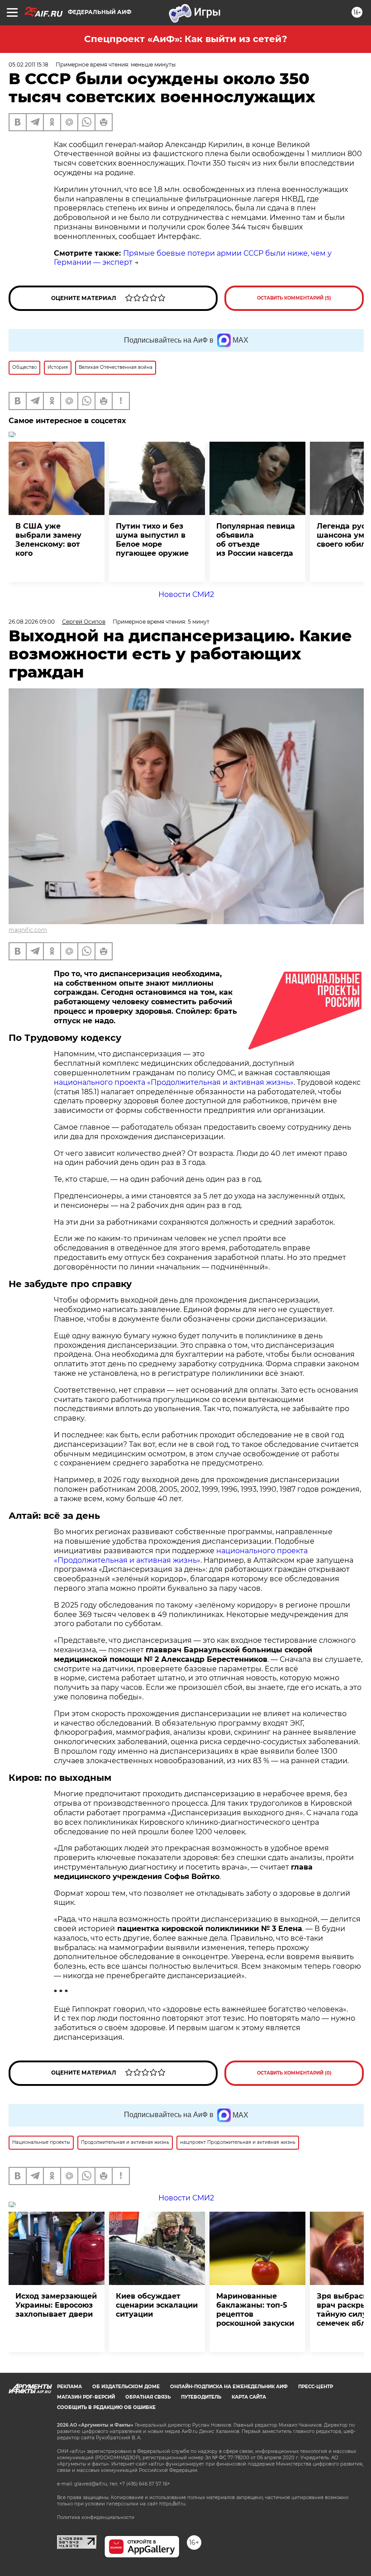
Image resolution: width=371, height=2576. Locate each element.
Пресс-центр (316, 2387)
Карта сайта (249, 2397)
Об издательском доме (126, 2387)
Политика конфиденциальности (96, 2517)
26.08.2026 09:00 (32, 622)
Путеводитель (201, 2397)
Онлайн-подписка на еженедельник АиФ (229, 2387)
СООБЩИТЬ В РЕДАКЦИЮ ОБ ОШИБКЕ (106, 2407)
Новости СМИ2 (186, 594)
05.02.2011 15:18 (29, 64)
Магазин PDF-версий (86, 2397)
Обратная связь (148, 2397)
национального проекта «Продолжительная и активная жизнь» (174, 1082)
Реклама (69, 2387)
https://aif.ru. (173, 2504)
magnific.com (28, 930)
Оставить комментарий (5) (294, 298)
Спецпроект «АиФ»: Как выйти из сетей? (186, 39)
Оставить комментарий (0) (294, 2073)
